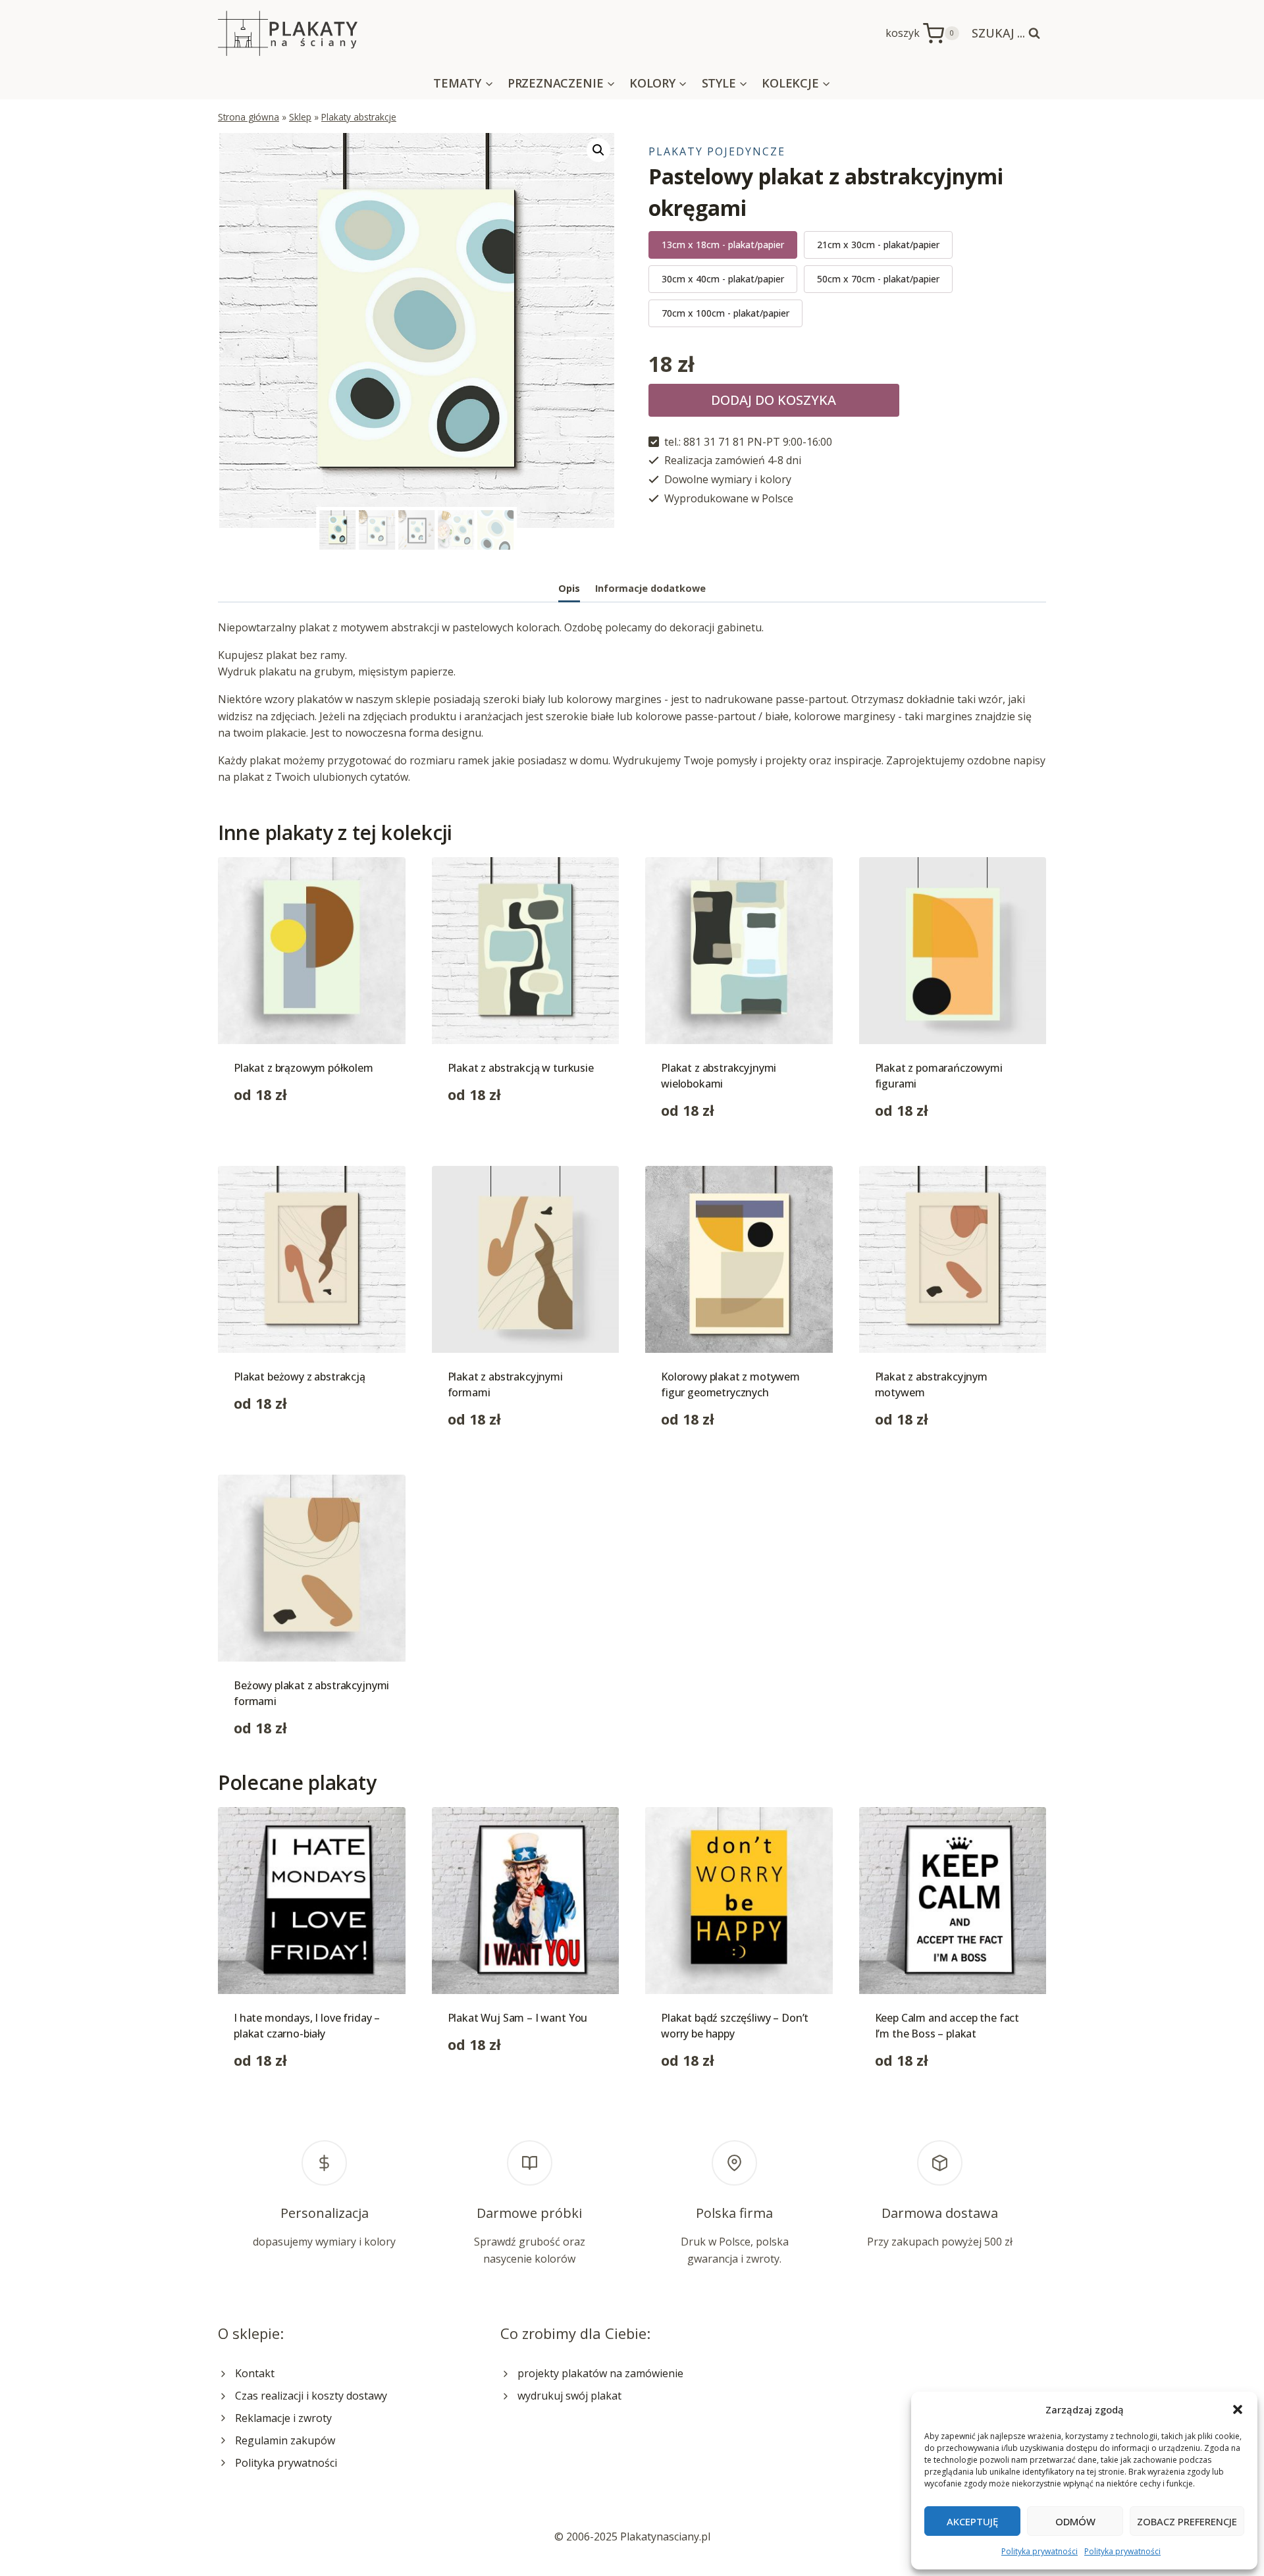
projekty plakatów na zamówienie (600, 2373)
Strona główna (249, 117)
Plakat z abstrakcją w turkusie (521, 1068)
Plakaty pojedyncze (717, 151)
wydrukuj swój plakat (569, 2396)
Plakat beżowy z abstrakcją (300, 1377)
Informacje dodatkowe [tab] (650, 588)
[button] (1238, 2409)
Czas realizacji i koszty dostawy (311, 2396)
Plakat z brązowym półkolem (303, 1068)
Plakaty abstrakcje (359, 117)
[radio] (723, 245)
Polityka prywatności (1040, 2551)
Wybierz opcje (269, 1136)
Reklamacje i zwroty (283, 2418)
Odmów (1075, 2521)
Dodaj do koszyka (774, 400)
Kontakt (255, 2373)
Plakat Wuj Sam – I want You (518, 2018)
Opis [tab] (569, 588)
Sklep (300, 117)
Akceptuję (972, 2521)
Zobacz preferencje (1187, 2521)
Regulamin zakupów (285, 2440)
